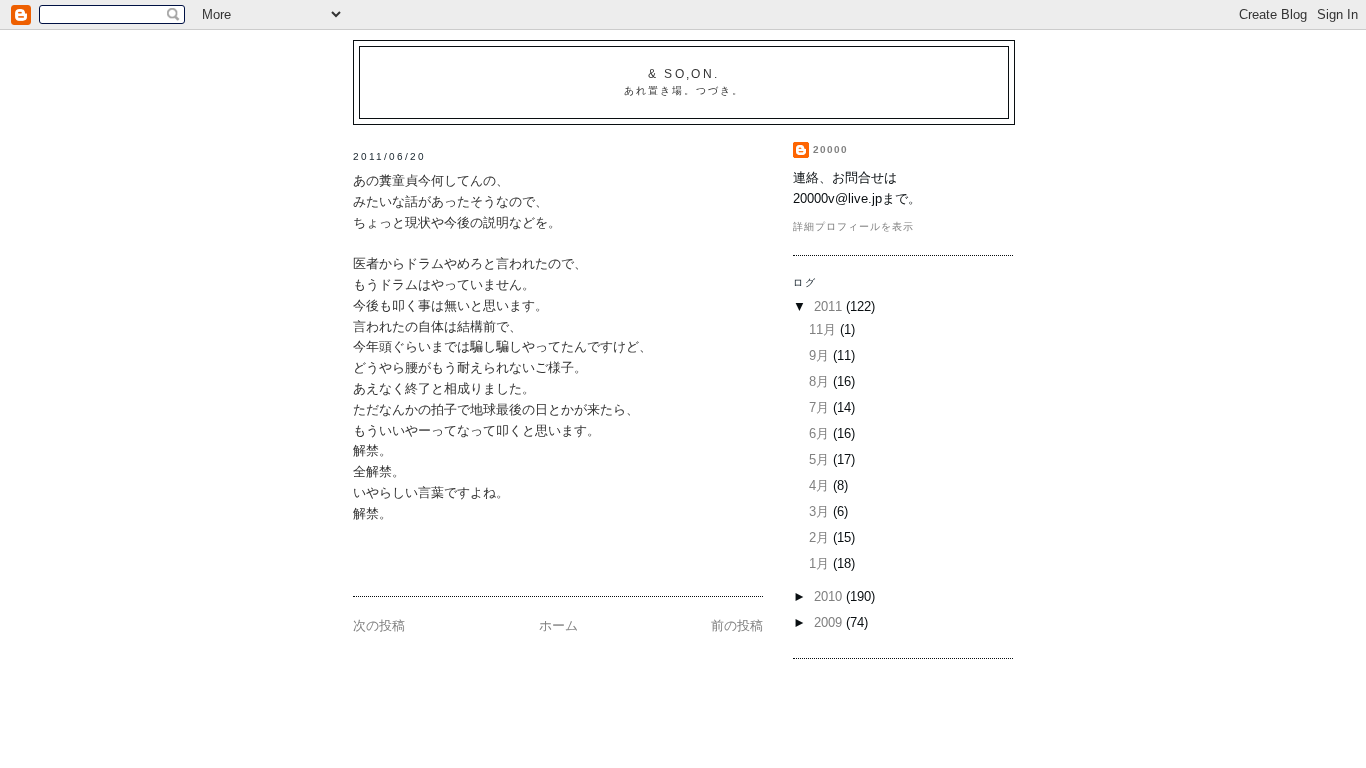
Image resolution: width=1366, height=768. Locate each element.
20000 (830, 149)
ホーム (558, 625)
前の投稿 (737, 625)
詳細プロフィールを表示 (853, 226)
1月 (821, 563)
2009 (830, 622)
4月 (821, 485)
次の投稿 (379, 625)
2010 (830, 596)
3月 (821, 511)
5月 (821, 459)
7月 (821, 407)
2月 (821, 537)
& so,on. (684, 74)
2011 (830, 306)
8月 (821, 381)
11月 (824, 329)
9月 (821, 355)
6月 (821, 433)
